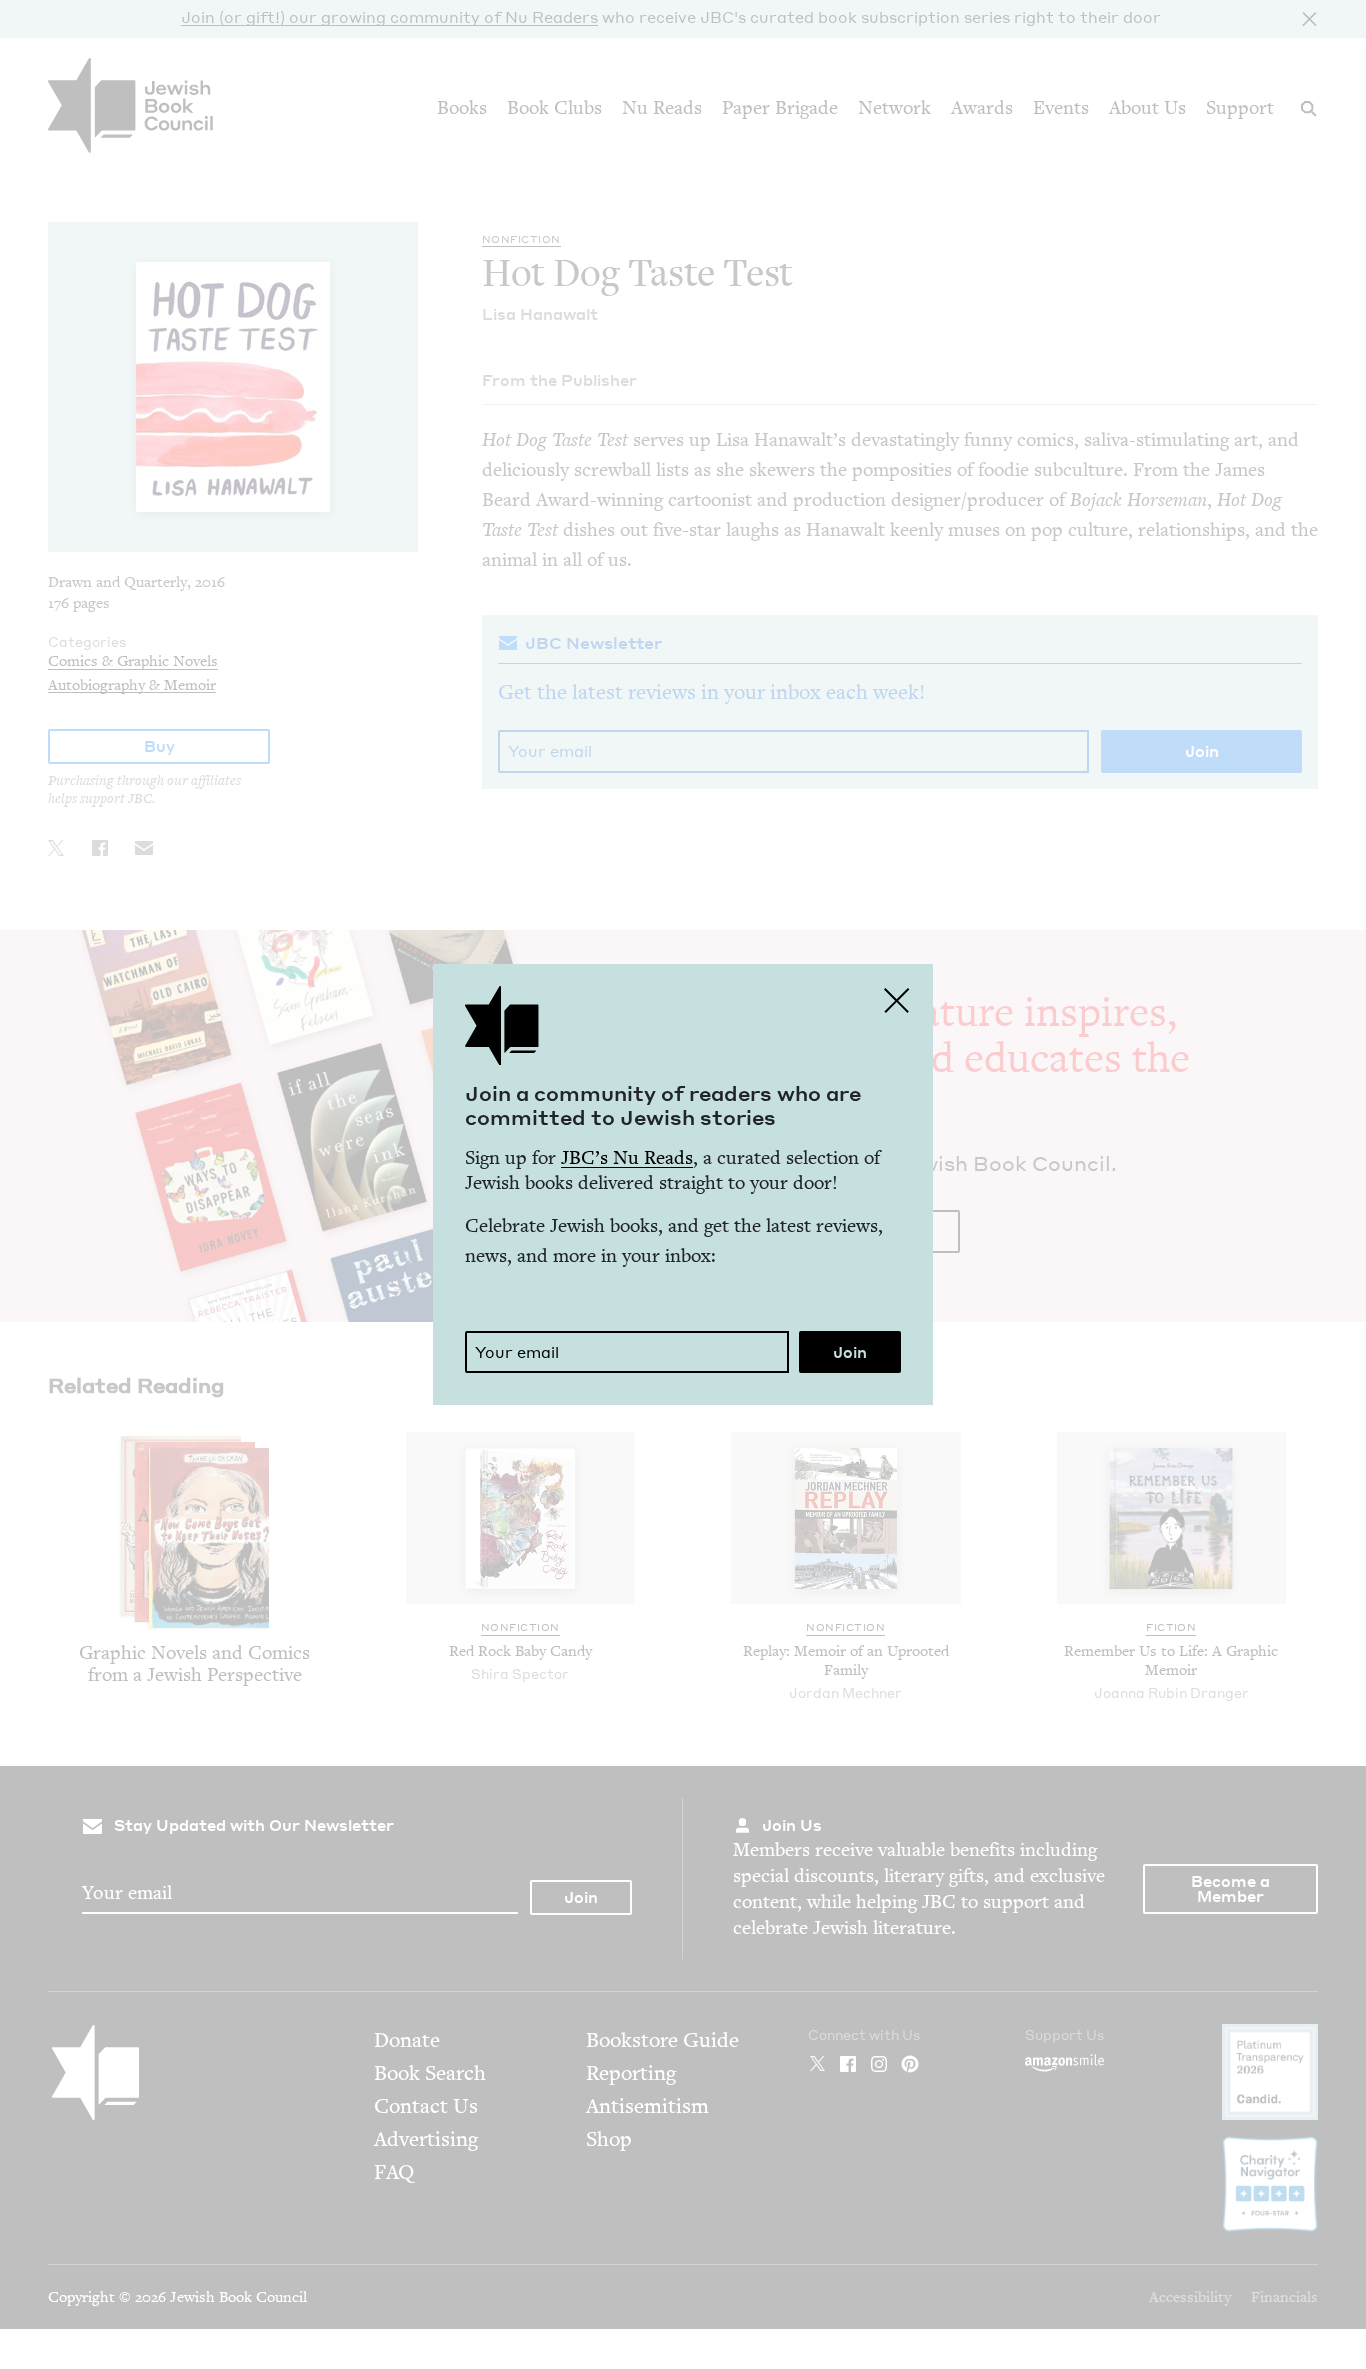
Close (897, 1000)
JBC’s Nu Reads (627, 1157)
